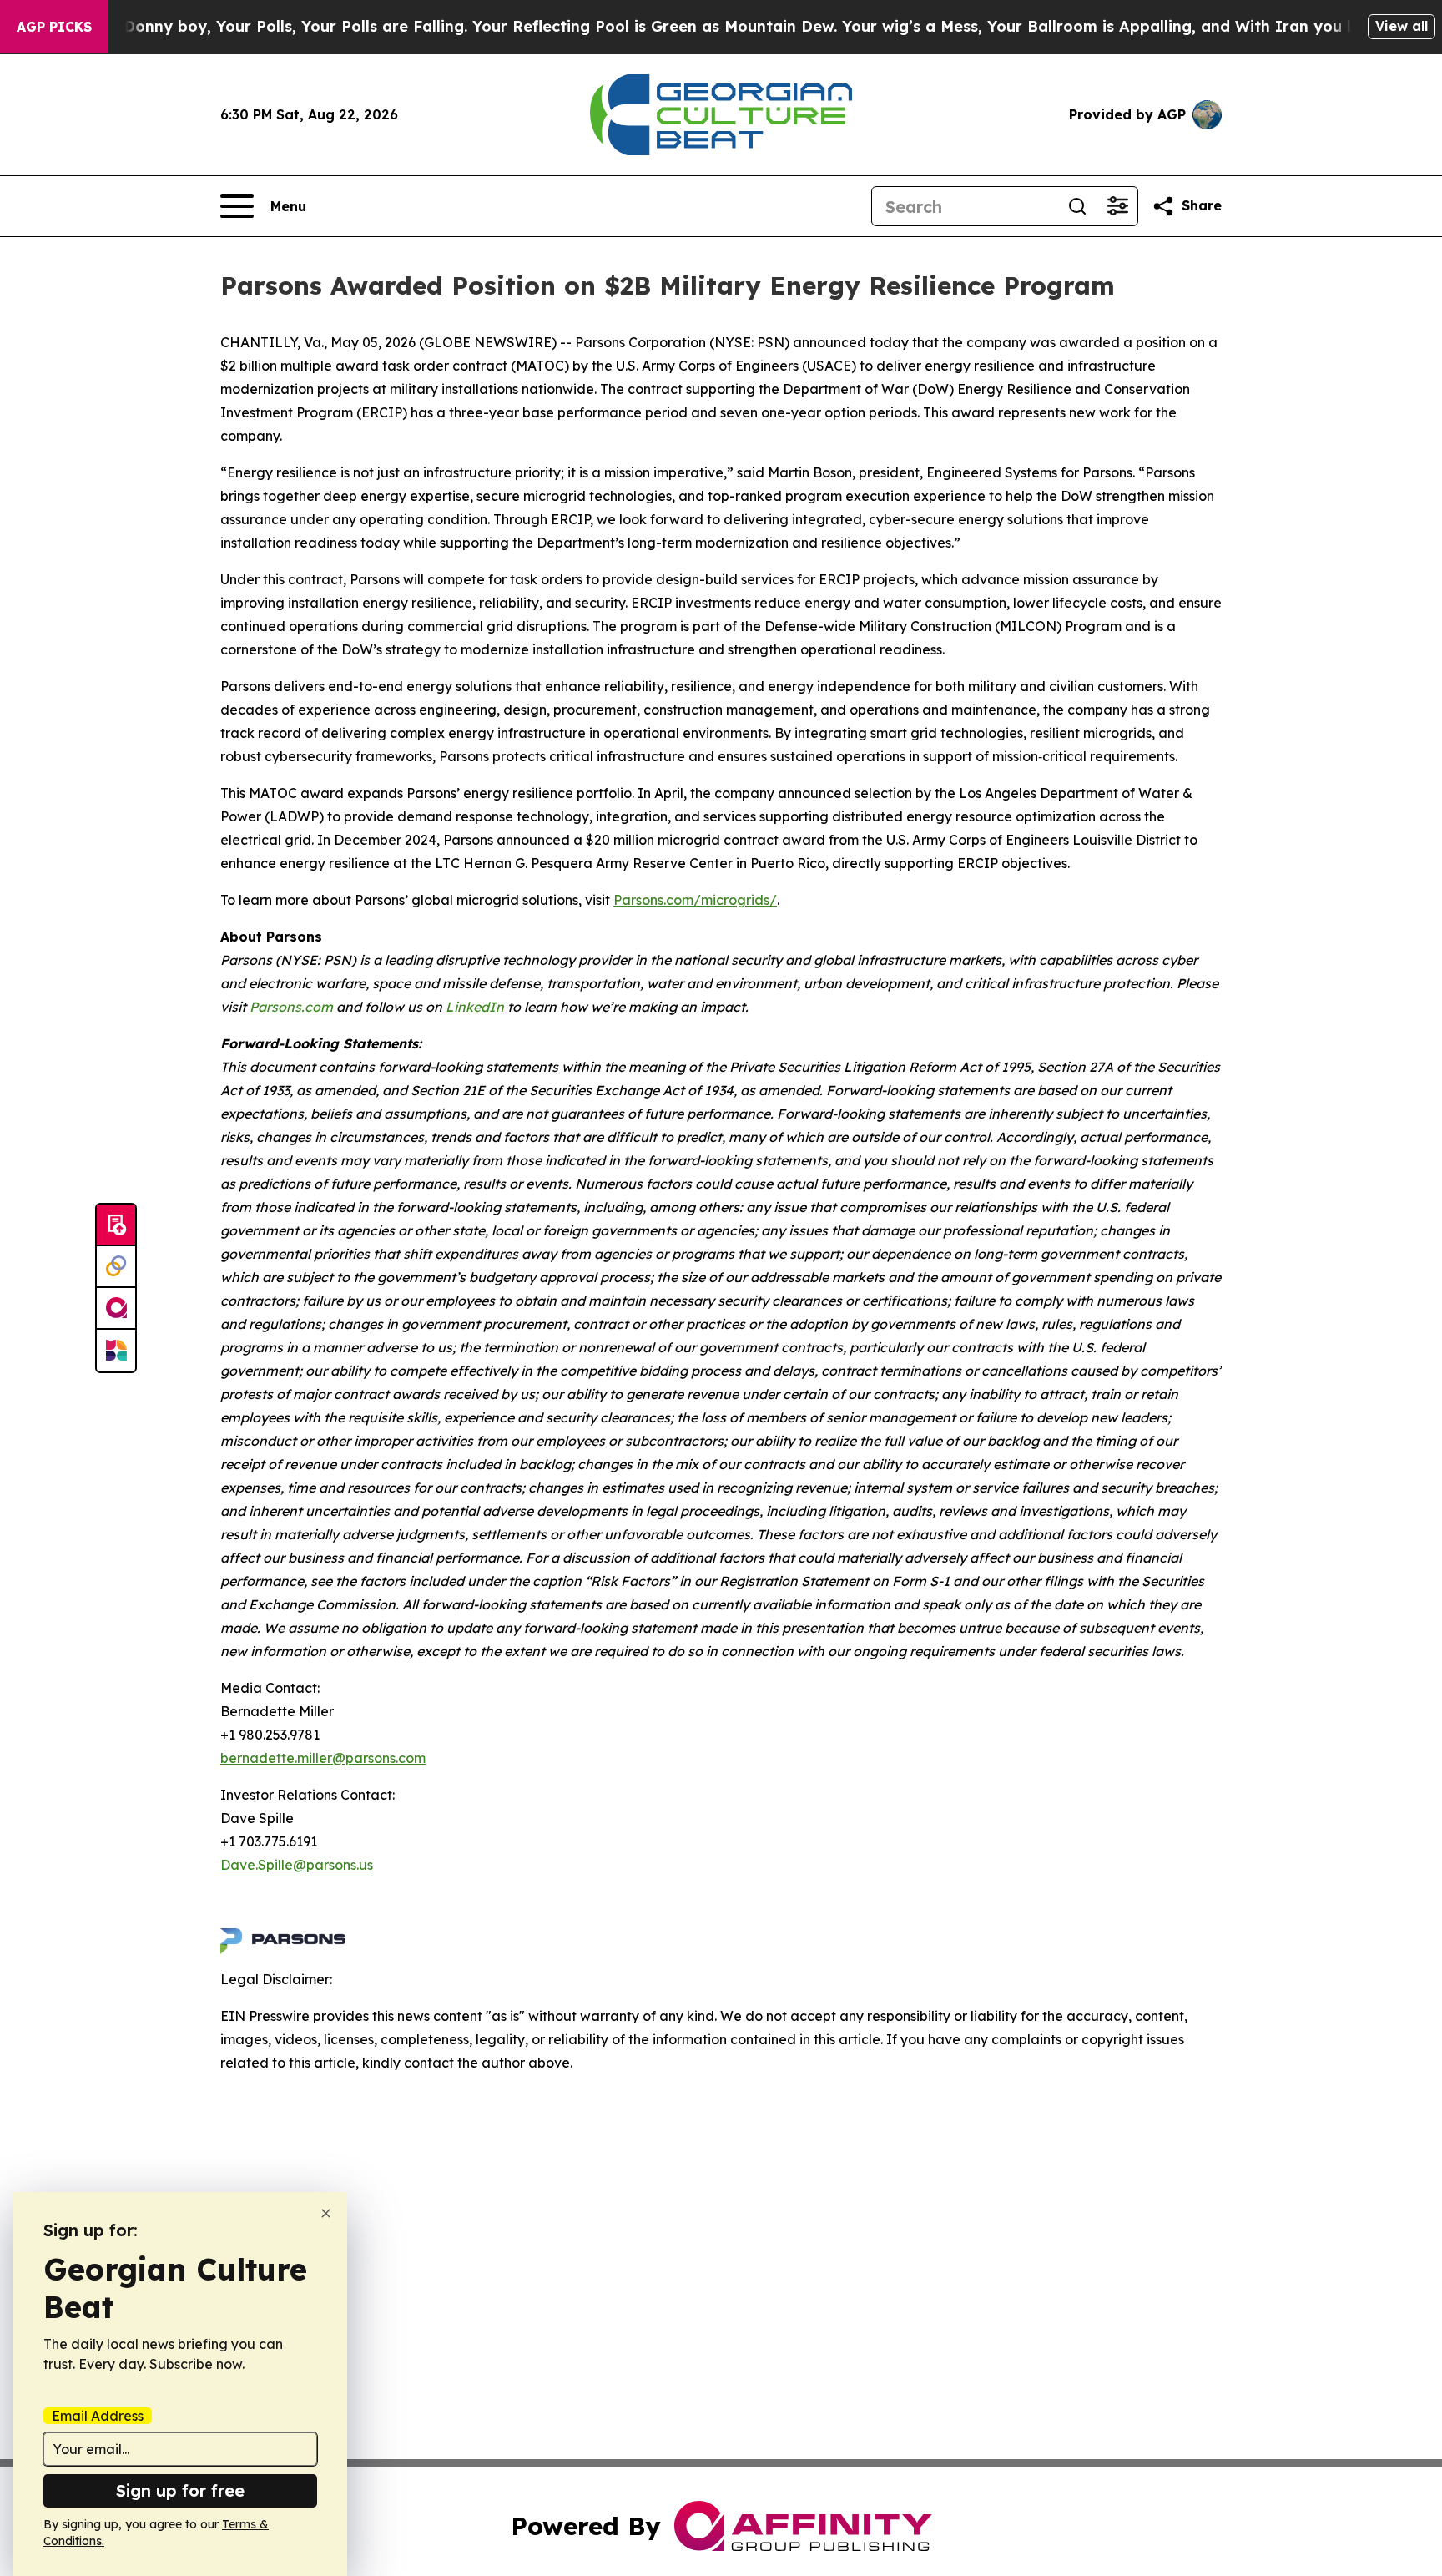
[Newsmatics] (116, 1351)
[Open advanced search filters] (1117, 206)
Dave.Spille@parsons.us (297, 1865)
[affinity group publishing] (116, 1309)
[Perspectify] (116, 1267)
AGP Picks (54, 27)
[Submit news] (116, 1225)
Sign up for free (180, 2490)
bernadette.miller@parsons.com (323, 1758)
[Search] (1077, 206)
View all (1402, 26)
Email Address (98, 2416)
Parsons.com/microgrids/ (695, 900)
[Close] (326, 2213)
